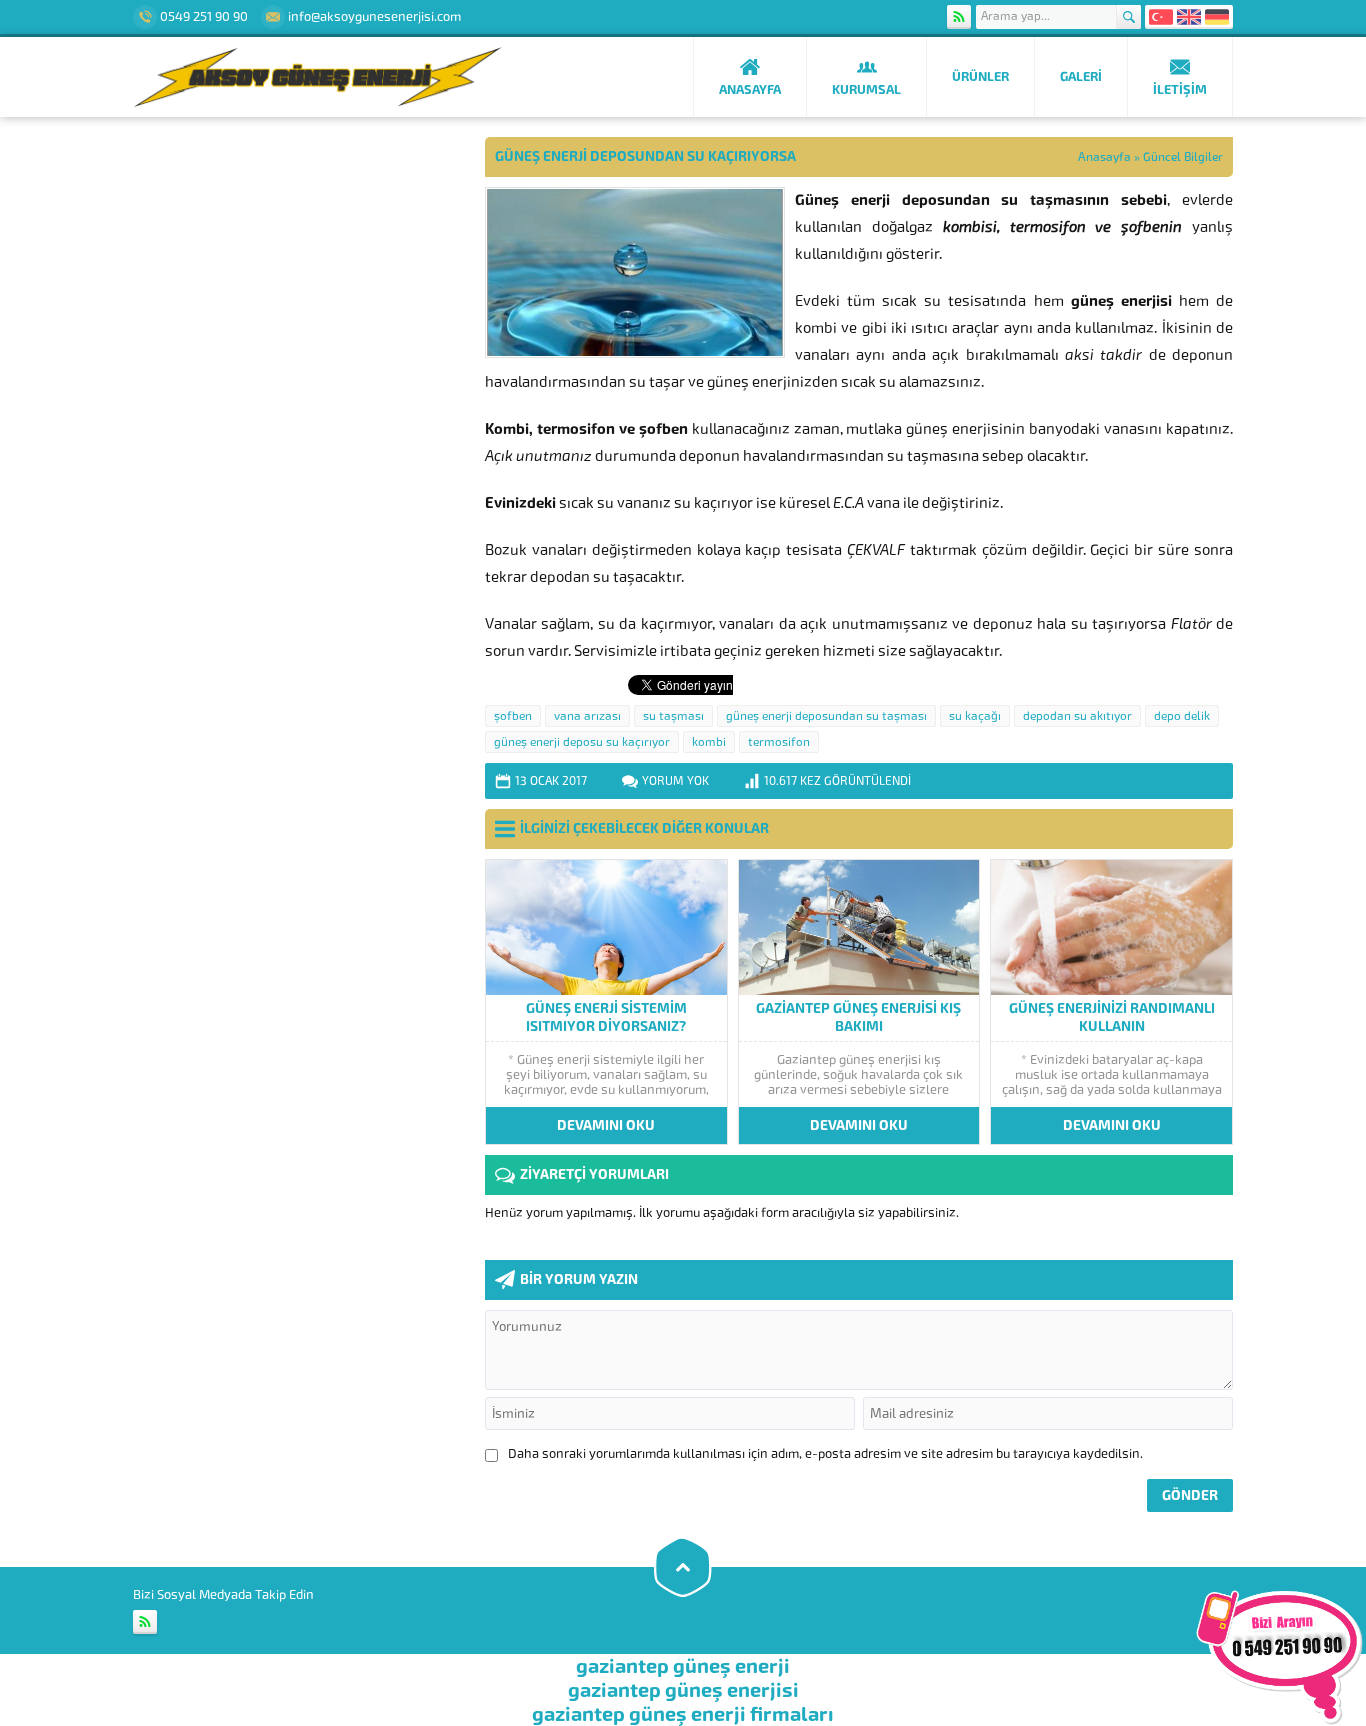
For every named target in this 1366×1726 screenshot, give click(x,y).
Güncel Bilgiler (1183, 157)
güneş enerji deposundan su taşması (826, 716)
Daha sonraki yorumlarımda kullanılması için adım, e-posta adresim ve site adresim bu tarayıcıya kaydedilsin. (825, 1453)
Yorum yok (675, 781)
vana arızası (587, 716)
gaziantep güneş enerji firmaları (683, 1714)
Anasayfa (1104, 157)
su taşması (673, 716)
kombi (709, 742)
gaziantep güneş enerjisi (683, 1690)
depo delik (1182, 716)
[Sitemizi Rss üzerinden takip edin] (959, 17)
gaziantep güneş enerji (683, 1666)
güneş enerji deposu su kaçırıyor (582, 742)
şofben (513, 716)
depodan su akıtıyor (1077, 716)
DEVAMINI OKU (606, 1125)
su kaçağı (975, 716)
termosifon (779, 742)
